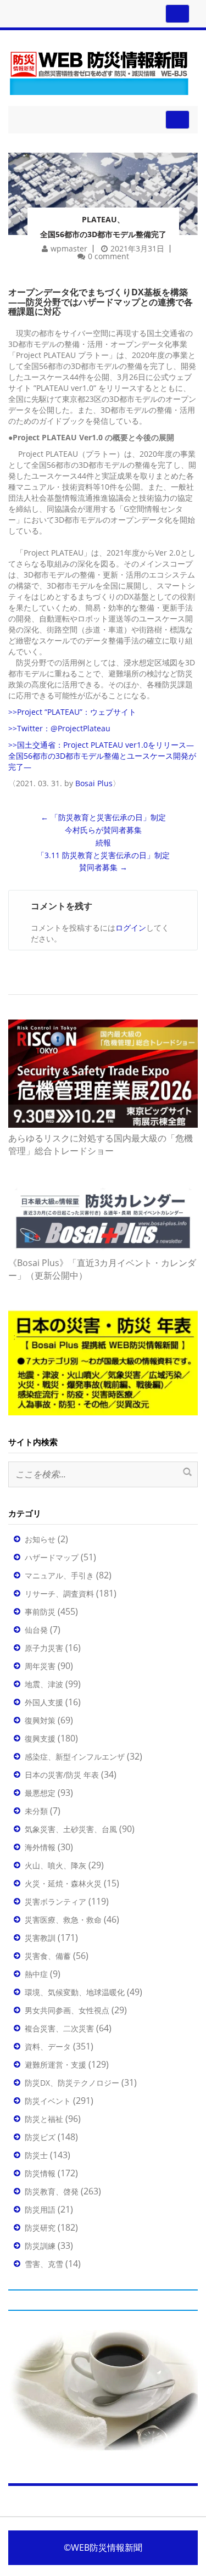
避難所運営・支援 (55, 2065)
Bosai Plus (94, 783)
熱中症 (36, 1974)
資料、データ (48, 2046)
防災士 (36, 2155)
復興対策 (40, 1720)
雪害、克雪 (44, 2264)
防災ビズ (40, 2137)
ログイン (131, 928)
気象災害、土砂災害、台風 (71, 1829)
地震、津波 (44, 1684)
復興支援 (40, 1738)
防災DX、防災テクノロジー (72, 2083)
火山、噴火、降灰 (55, 1865)
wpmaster (69, 248)
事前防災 (40, 1612)
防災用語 (40, 2210)
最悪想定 (40, 1793)
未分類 (36, 1811)
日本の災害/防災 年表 (62, 1775)
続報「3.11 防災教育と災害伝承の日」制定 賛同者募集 (103, 855)
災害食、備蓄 (48, 1956)
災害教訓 (40, 1938)
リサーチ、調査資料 (59, 1594)
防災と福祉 (44, 2119)
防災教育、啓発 (52, 2191)
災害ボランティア (55, 1902)
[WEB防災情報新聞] (99, 71)
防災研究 (40, 2228)
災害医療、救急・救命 (63, 1920)
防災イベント (48, 2101)
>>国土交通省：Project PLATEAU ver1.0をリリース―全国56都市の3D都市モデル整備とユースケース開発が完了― (102, 756)
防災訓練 (40, 2246)
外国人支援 (44, 1702)
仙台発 (36, 1630)
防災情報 (40, 2173)
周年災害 (40, 1666)
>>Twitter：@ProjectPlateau (59, 728)
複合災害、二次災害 (59, 2028)
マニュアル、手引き (59, 1575)
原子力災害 (44, 1648)
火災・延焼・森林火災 (63, 1883)
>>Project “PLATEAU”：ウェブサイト (72, 712)
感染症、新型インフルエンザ (75, 1757)
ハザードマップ (52, 1557)
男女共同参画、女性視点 (67, 2010)
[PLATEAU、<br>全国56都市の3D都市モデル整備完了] (103, 179)
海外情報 (40, 1847)
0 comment (108, 256)
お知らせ (40, 1539)
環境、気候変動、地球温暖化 (75, 1992)
